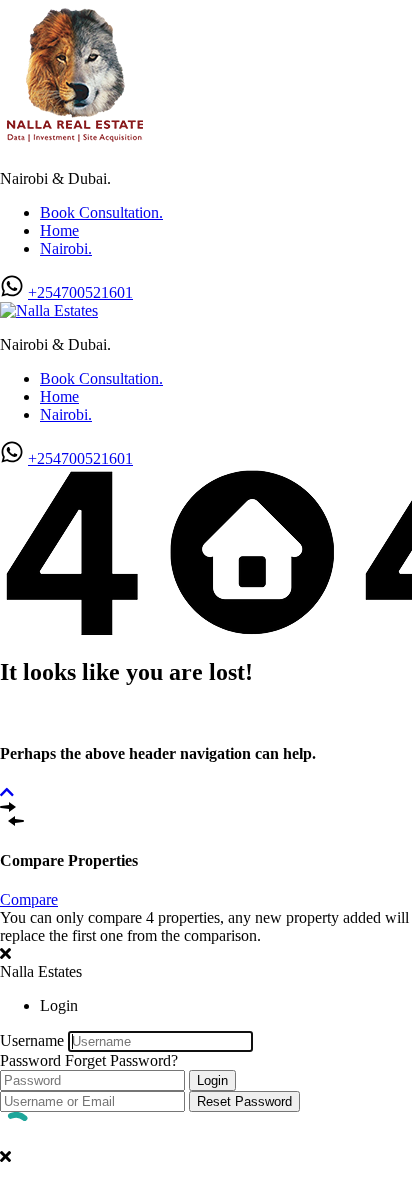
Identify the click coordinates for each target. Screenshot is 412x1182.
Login (212, 1080)
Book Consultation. (101, 212)
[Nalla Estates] (75, 144)
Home (59, 230)
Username (32, 1040)
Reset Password (244, 1101)
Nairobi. (66, 248)
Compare (29, 899)
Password (30, 1060)
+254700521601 (80, 292)
